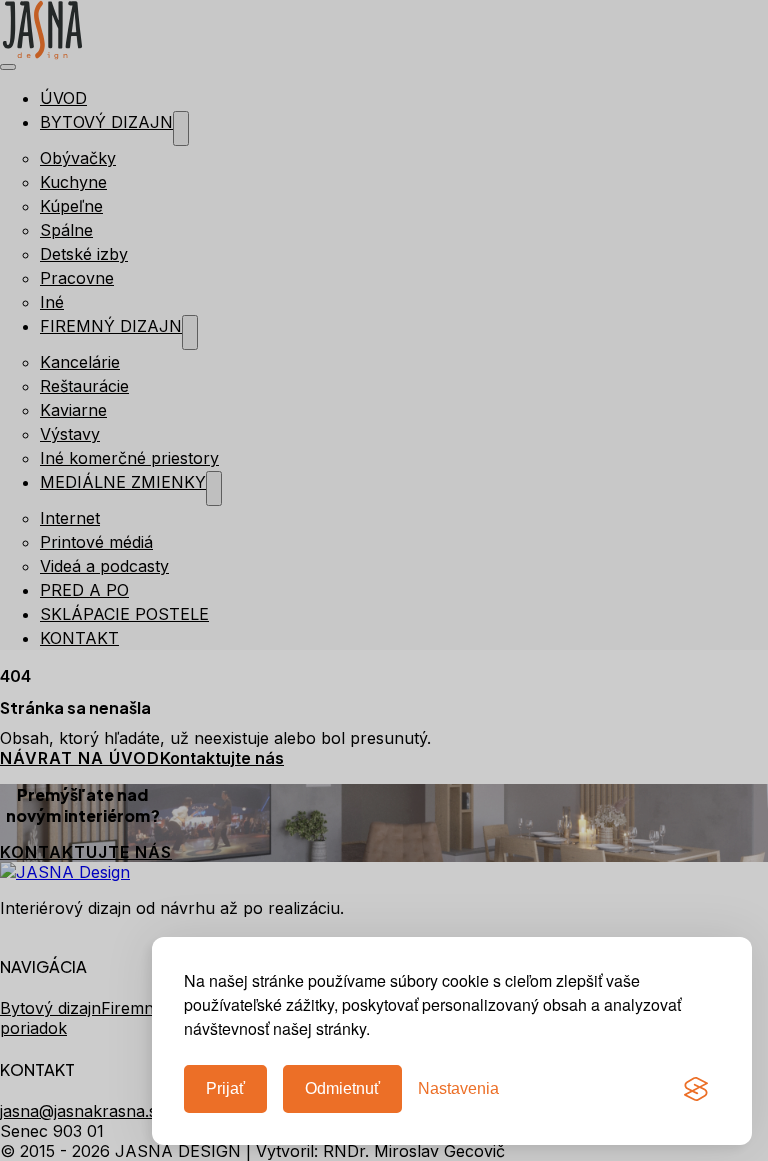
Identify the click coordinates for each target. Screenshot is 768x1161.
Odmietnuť (342, 1088)
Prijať (225, 1088)
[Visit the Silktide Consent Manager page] (696, 1089)
